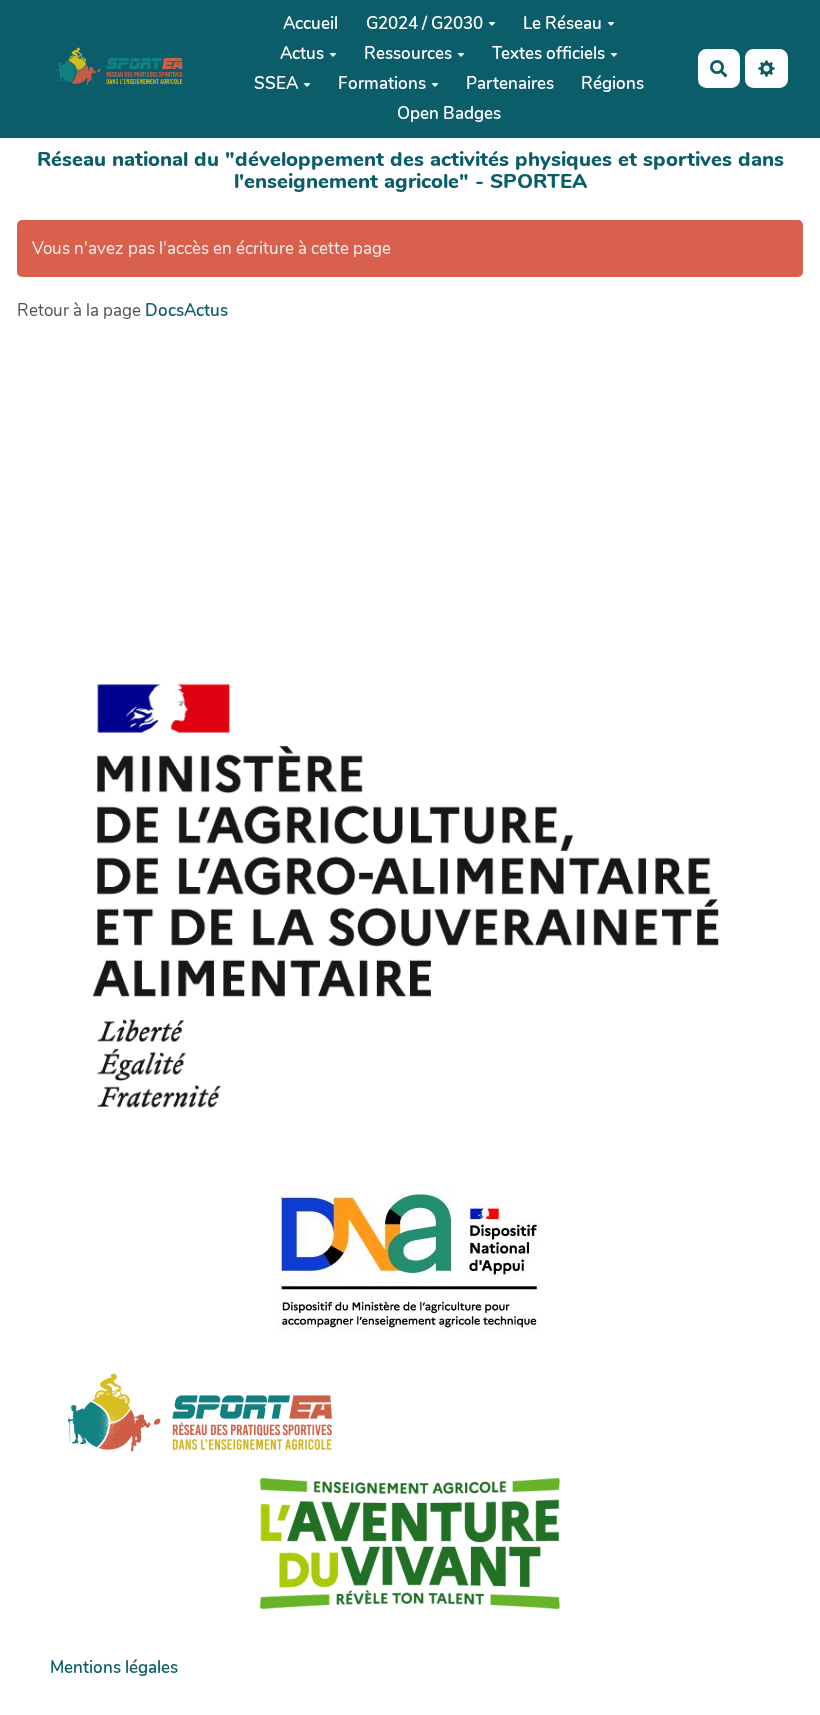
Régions (612, 83)
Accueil (310, 23)
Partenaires (510, 83)
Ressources (408, 53)
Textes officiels (548, 53)
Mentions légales (114, 1667)
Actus (302, 53)
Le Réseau (562, 23)
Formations (382, 83)
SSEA (276, 83)
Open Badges (449, 113)
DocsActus (186, 310)
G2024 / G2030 (424, 23)
